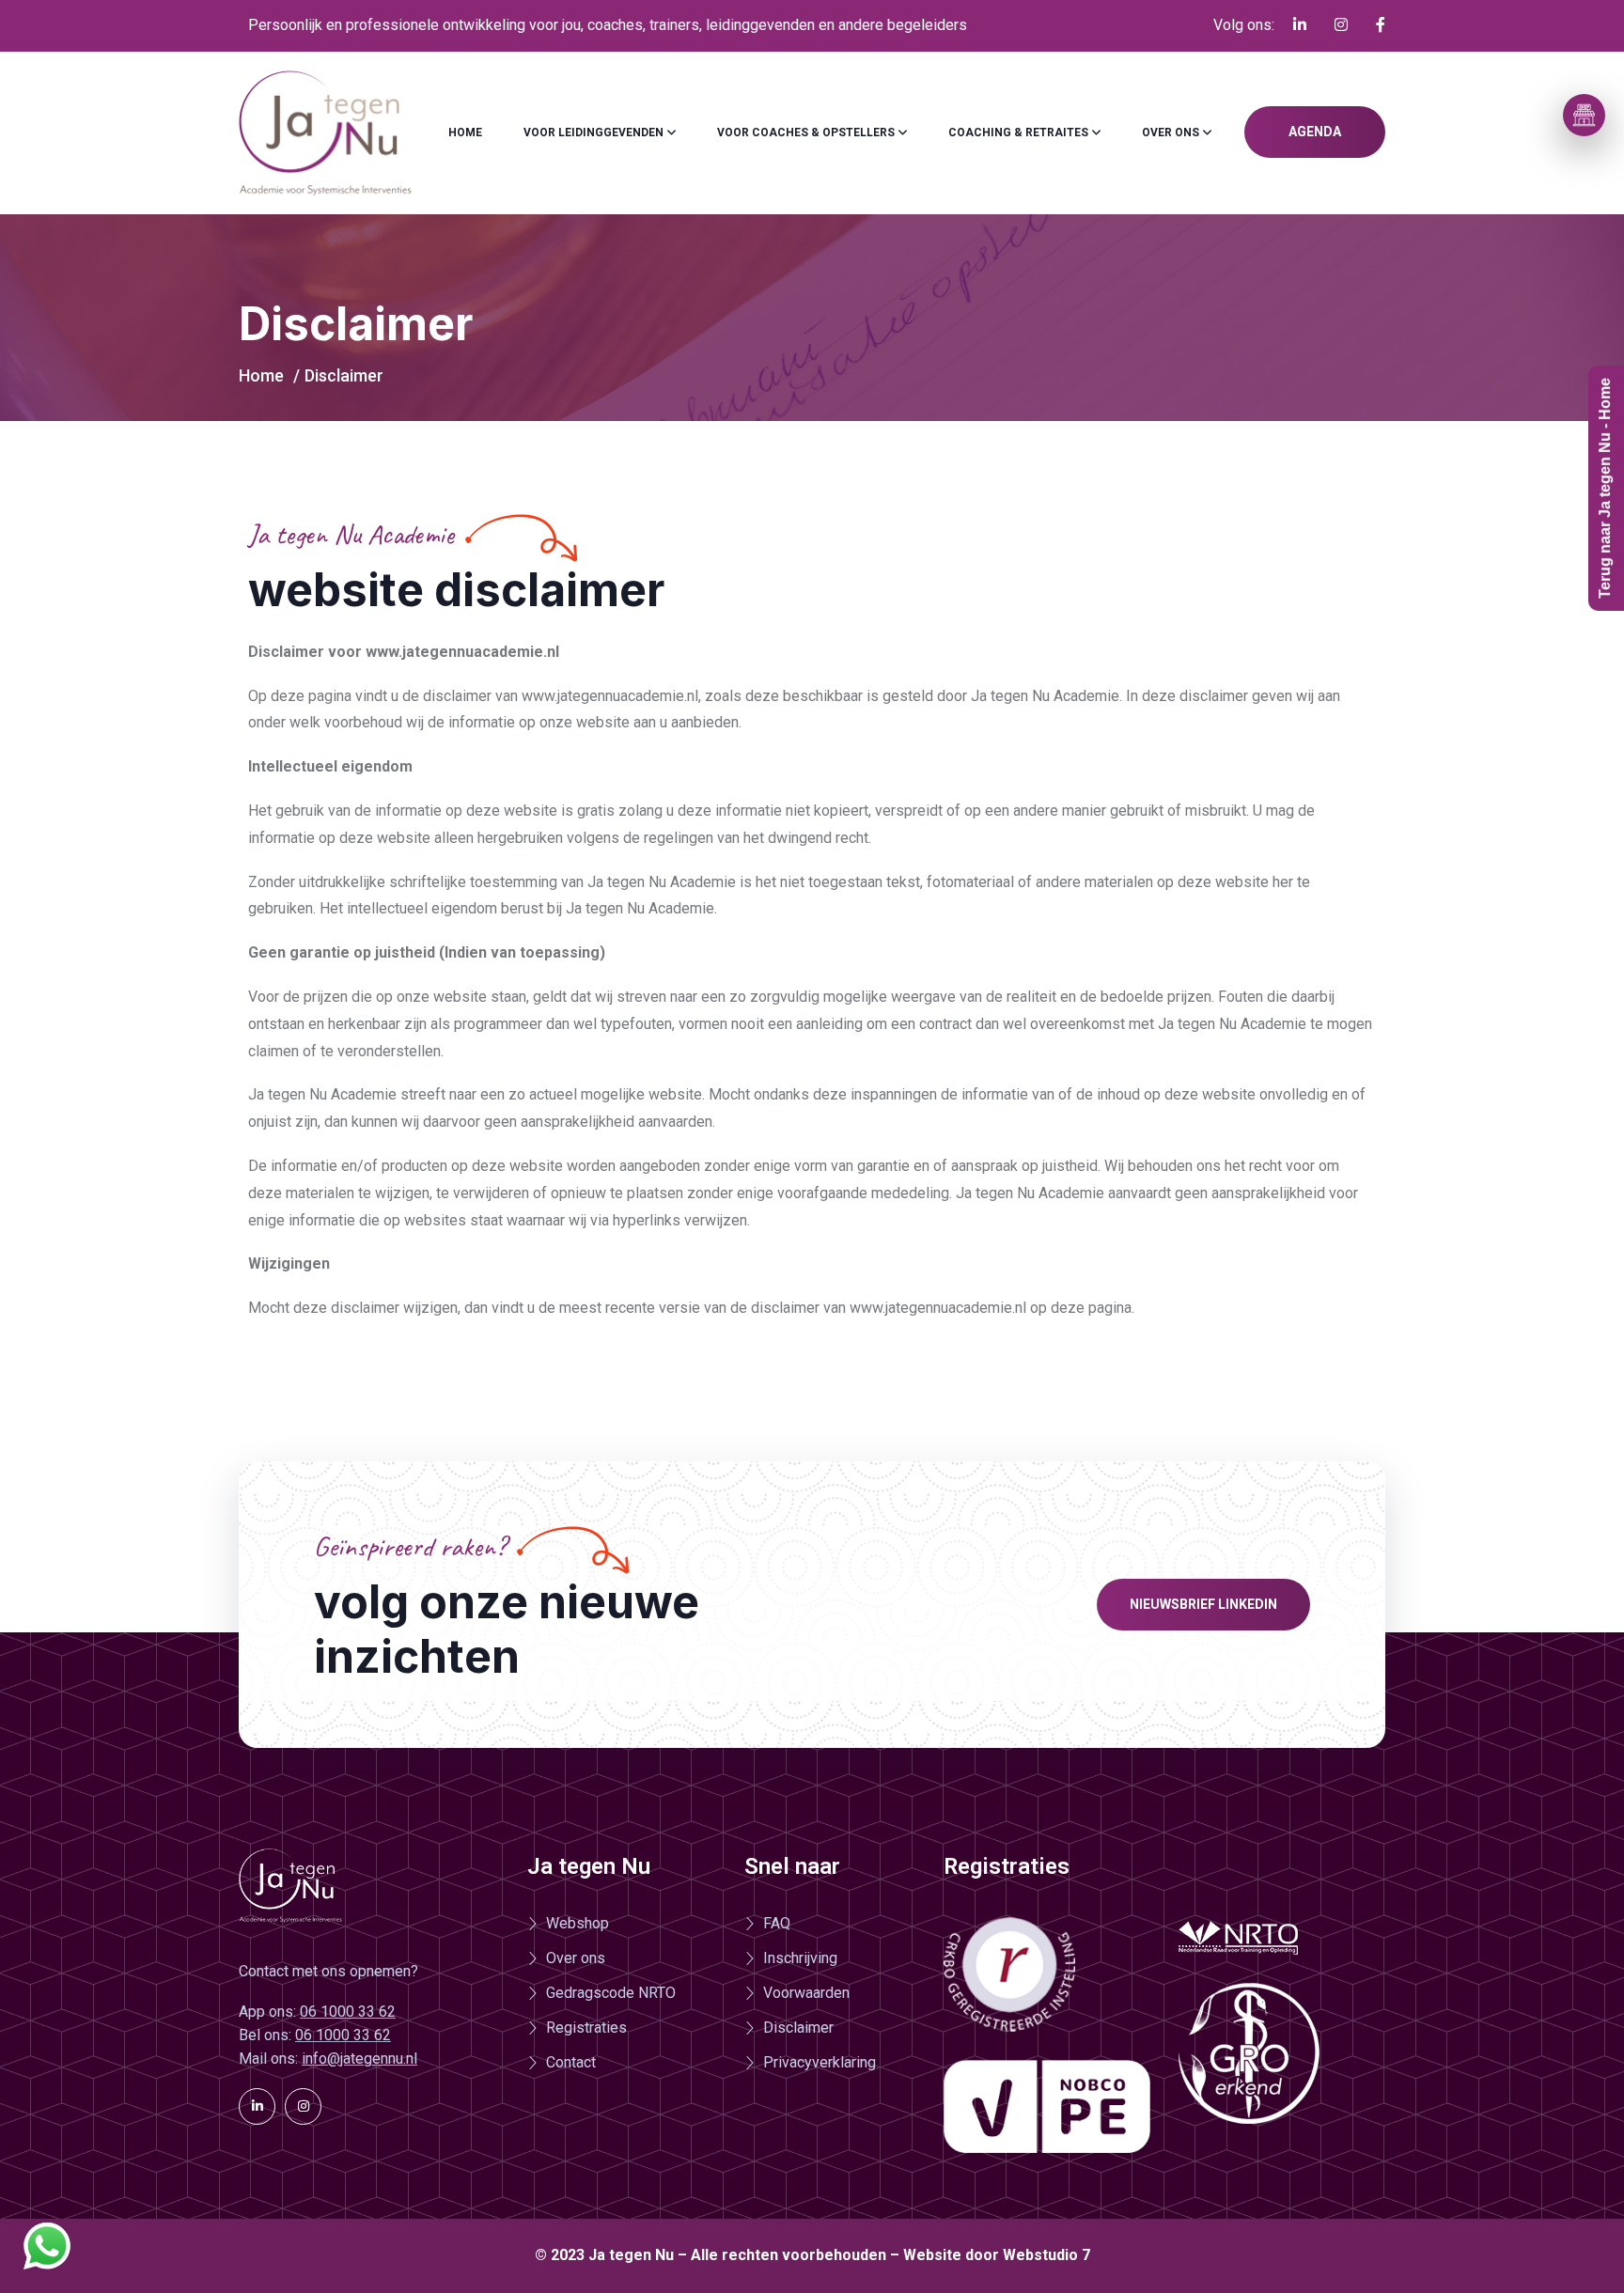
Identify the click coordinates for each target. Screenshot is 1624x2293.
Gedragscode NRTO (611, 1993)
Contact (571, 2062)
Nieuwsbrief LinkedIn (1203, 1604)
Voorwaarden (806, 1993)
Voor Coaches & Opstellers (806, 133)
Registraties (586, 2028)
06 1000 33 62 (348, 2012)
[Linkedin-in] (257, 2106)
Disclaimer (798, 2028)
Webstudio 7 (1046, 2255)
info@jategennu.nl (359, 2059)
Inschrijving (800, 1958)
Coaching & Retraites (1018, 133)
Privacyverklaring (820, 2062)
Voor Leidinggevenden (593, 133)
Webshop (578, 1923)
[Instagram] (303, 2106)
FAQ (777, 1923)
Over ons (1171, 133)
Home (465, 133)
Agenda (1315, 132)
